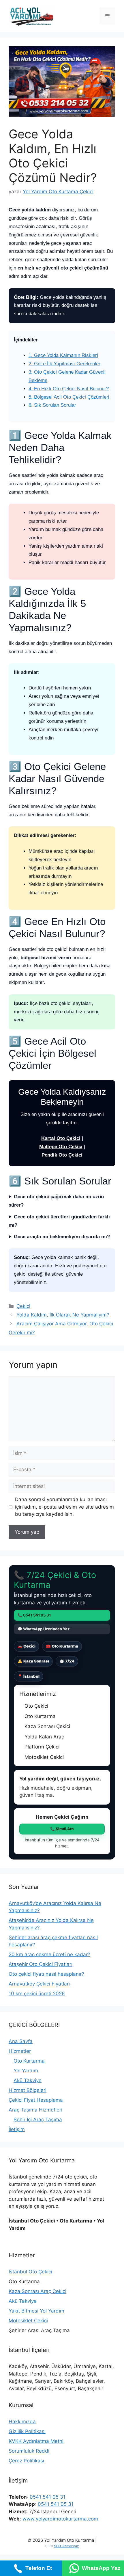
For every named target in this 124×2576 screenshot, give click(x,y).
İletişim (17, 2129)
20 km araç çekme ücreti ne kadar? (49, 1954)
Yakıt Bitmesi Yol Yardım (36, 2311)
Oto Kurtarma (29, 2061)
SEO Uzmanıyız (66, 2546)
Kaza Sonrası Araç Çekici (37, 2291)
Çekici (23, 1306)
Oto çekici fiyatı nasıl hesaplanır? (46, 1974)
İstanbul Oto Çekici (30, 2272)
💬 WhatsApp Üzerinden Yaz (44, 1629)
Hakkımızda (22, 2422)
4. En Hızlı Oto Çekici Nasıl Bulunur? (69, 389)
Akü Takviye (28, 2080)
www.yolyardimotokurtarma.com (60, 2519)
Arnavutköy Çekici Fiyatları (39, 1984)
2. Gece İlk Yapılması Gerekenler (64, 364)
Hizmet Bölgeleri (28, 2090)
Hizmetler (20, 2051)
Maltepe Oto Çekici (61, 1147)
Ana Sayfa (21, 2041)
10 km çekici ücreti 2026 (37, 1994)
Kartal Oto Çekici (61, 1138)
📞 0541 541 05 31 (34, 1615)
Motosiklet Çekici (28, 2321)
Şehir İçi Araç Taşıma (38, 2120)
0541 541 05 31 (48, 2497)
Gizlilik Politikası (27, 2431)
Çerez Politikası (26, 2461)
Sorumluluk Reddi (29, 2451)
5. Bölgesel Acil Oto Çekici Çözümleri (69, 397)
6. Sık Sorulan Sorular (52, 405)
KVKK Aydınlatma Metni (36, 2441)
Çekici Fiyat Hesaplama (36, 2100)
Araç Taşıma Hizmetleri (35, 2110)
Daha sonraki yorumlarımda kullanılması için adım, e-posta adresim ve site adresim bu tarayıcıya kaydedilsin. (64, 1507)
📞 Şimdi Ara (62, 1829)
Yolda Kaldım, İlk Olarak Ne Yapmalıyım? (63, 1315)
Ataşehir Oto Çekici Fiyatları (41, 1964)
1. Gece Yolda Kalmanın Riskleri (63, 355)
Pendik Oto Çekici (62, 1155)
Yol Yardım (26, 2071)
